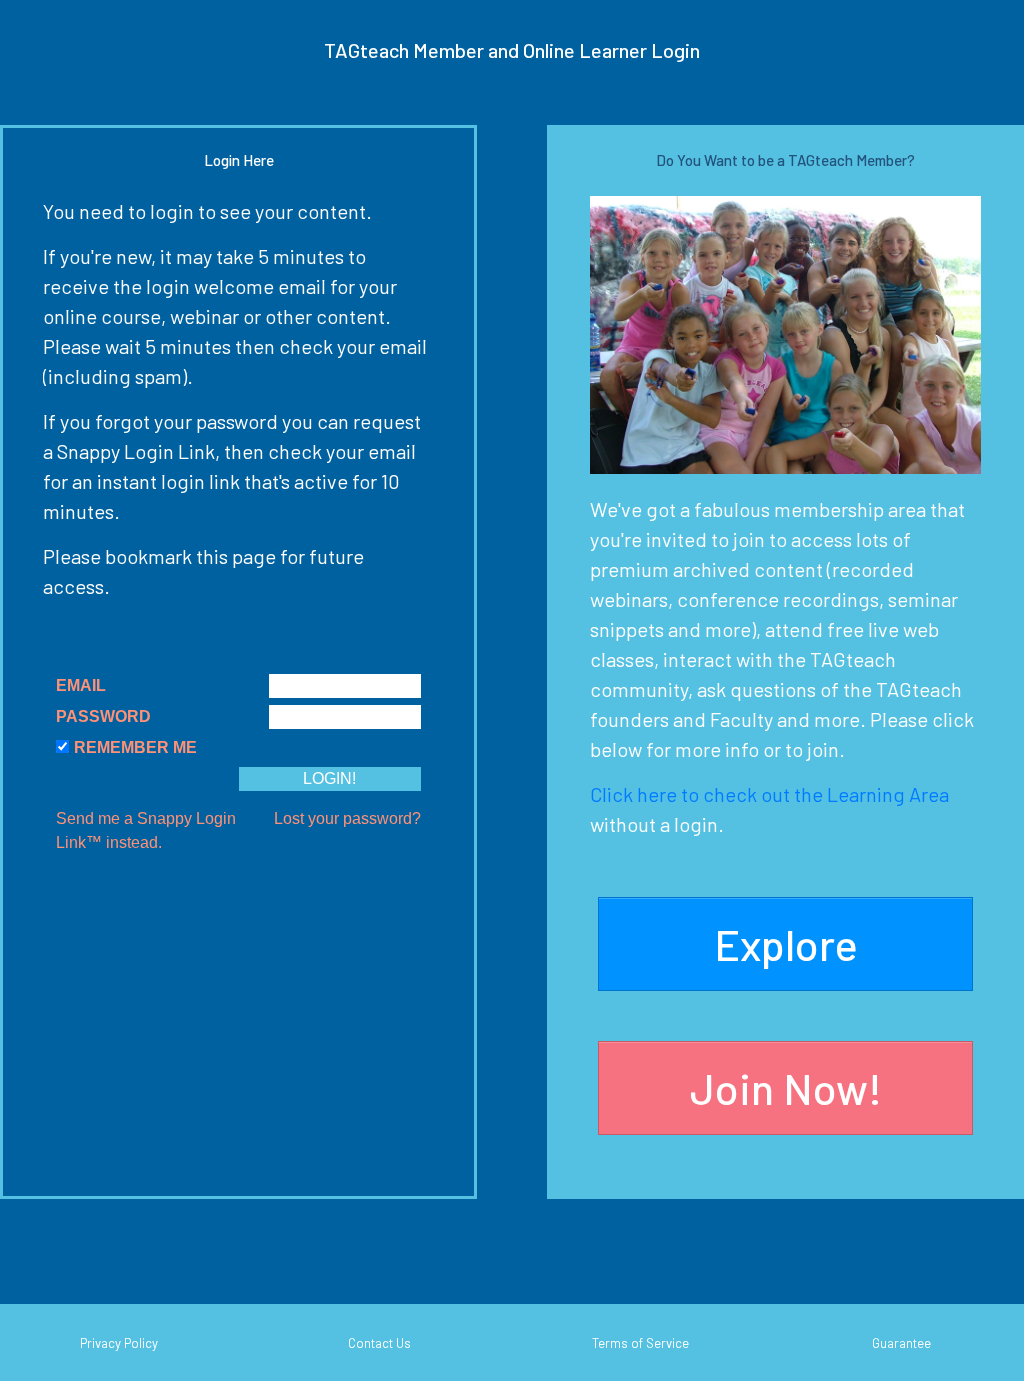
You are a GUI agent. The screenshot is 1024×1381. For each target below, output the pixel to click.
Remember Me (135, 747)
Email (81, 685)
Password (103, 716)
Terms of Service (640, 1343)
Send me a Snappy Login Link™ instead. (146, 830)
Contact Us (379, 1343)
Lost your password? (347, 818)
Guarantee (901, 1343)
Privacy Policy (119, 1343)
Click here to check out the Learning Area (769, 794)
